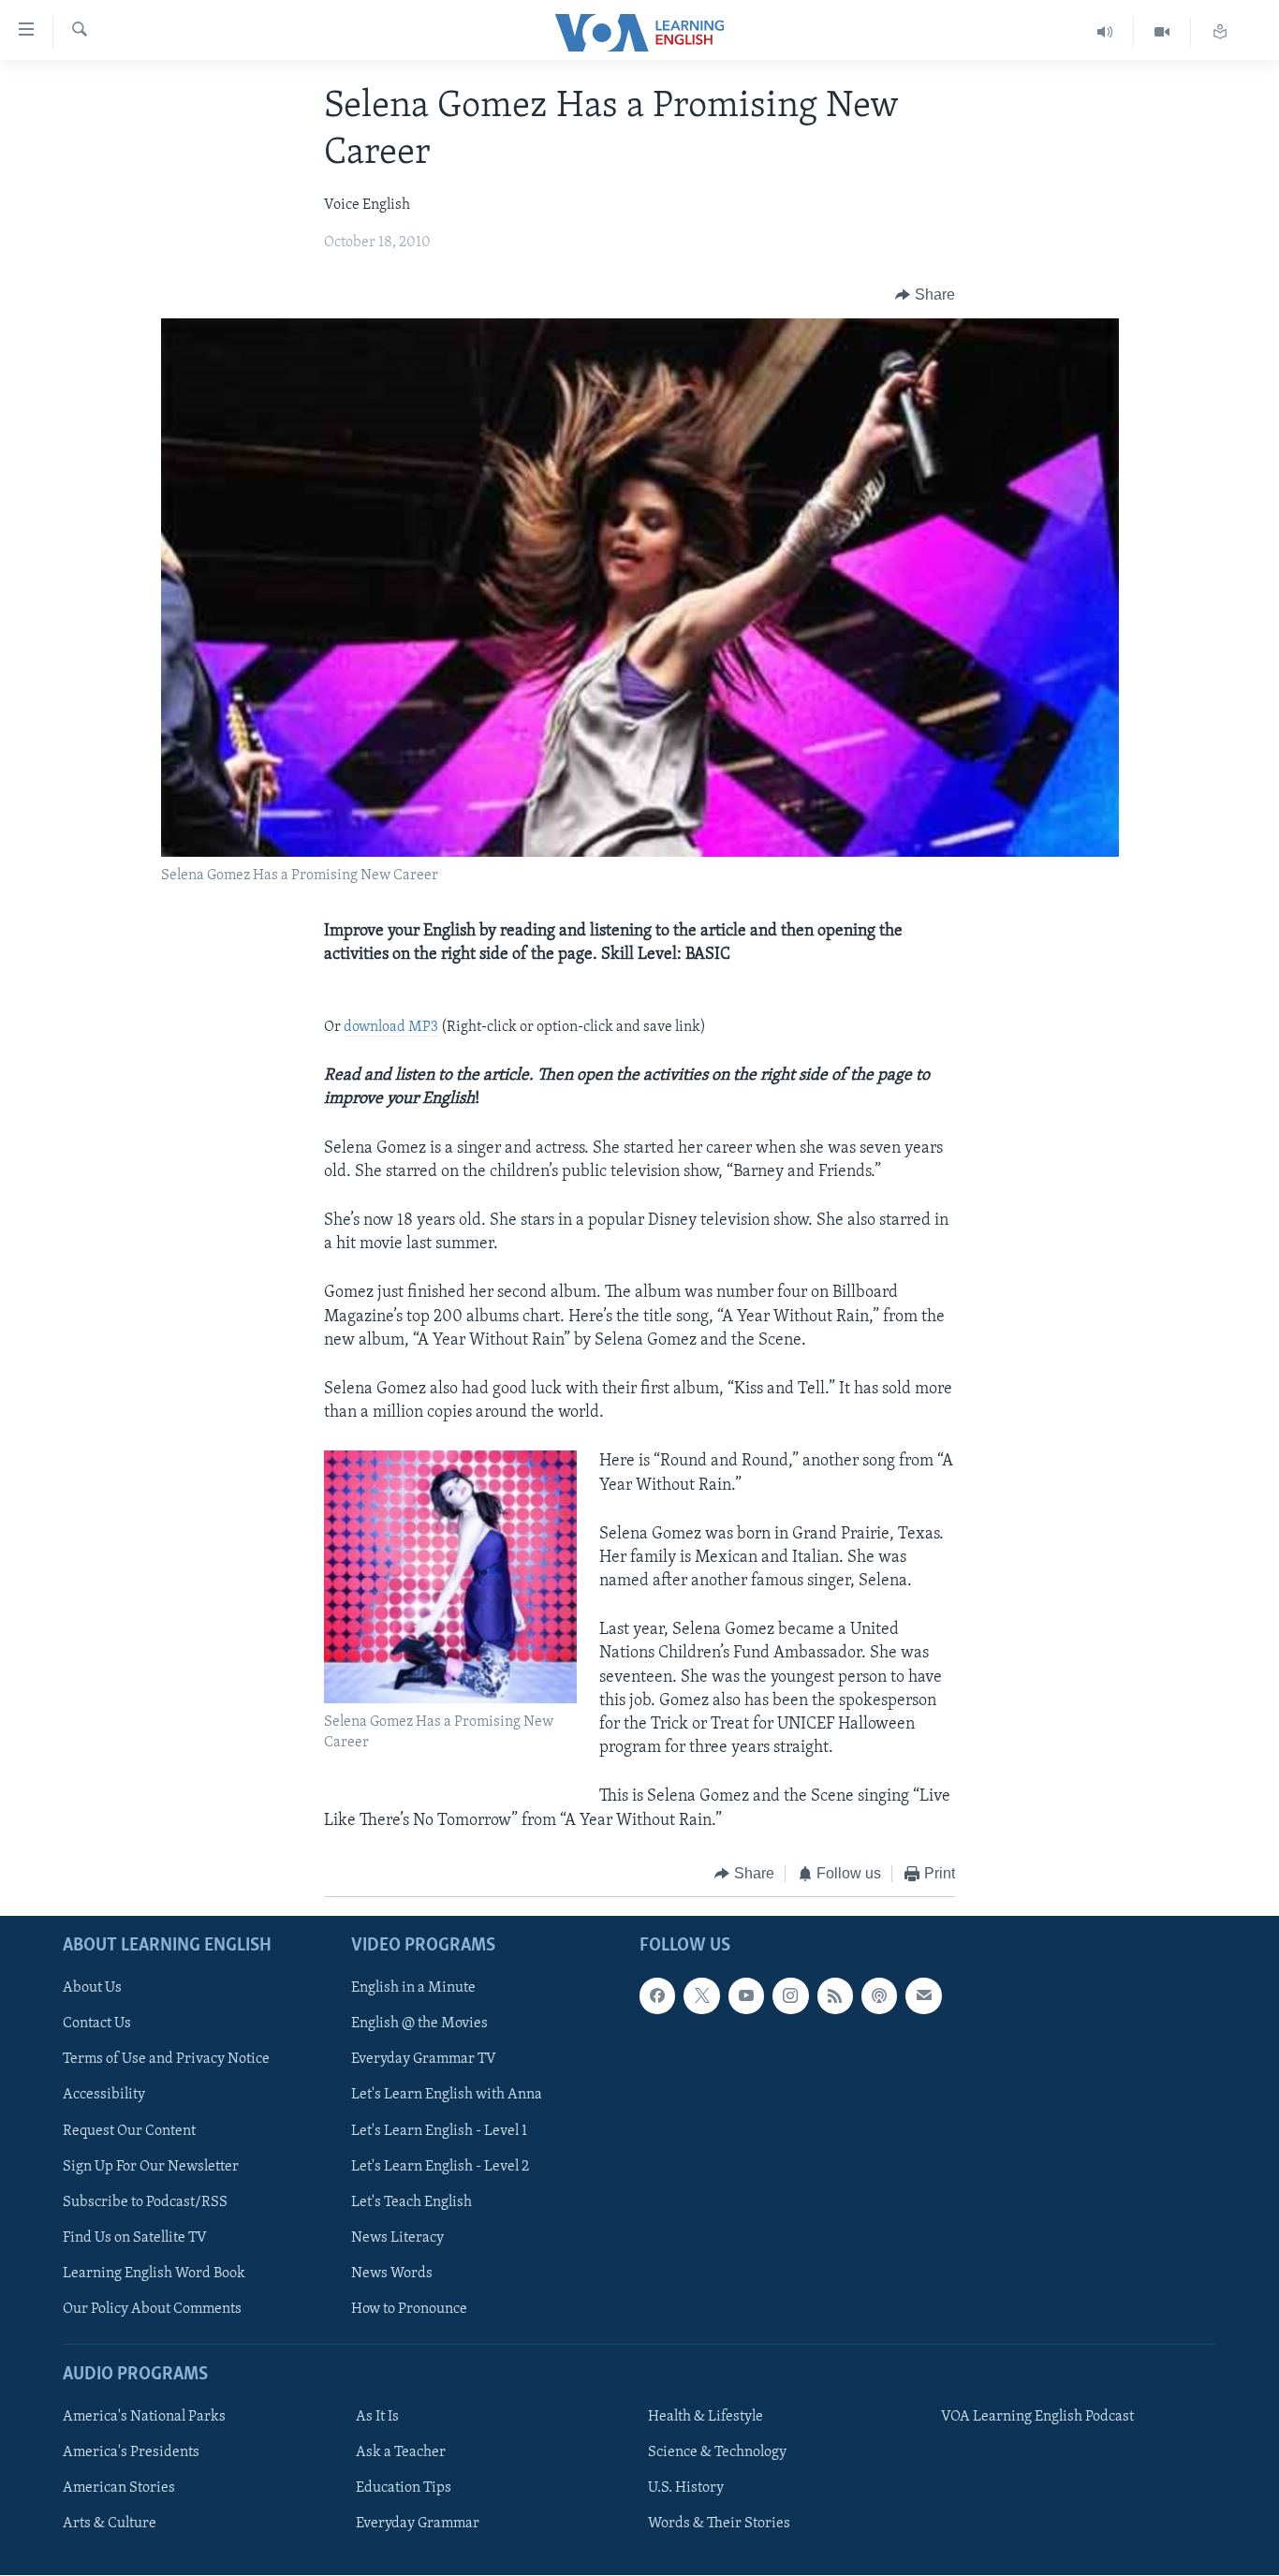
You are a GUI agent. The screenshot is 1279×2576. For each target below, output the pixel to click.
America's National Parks (144, 2417)
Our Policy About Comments (152, 2309)
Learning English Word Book (154, 2274)
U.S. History (686, 2489)
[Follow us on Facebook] (657, 1996)
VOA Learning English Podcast (1037, 2417)
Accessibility (104, 2096)
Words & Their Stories (719, 2524)
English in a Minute (413, 1989)
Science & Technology (717, 2452)
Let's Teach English (412, 2202)
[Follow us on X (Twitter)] (701, 1996)
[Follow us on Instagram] (790, 1996)
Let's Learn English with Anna (447, 2096)
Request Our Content (129, 2131)
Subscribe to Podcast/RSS (145, 2202)
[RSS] (835, 1996)
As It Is (377, 2417)
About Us (92, 1989)
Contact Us (97, 2024)
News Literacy (397, 2238)
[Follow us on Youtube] (746, 1996)
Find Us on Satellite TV (135, 2238)
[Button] (925, 295)
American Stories (119, 2489)
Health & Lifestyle (706, 2417)
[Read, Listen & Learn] (1220, 32)
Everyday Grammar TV (424, 2060)
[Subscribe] (923, 1996)
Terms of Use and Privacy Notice (166, 2060)
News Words (392, 2274)
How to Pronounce (409, 2309)
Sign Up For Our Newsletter (151, 2167)
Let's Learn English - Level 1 (439, 2131)
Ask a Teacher (401, 2452)
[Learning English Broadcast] (1105, 32)
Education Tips (404, 2489)
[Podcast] (879, 1996)
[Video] (1162, 32)
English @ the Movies (419, 2024)
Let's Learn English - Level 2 (440, 2167)
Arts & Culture (110, 2524)
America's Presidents (131, 2452)
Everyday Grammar (418, 2524)
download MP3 (391, 1027)
